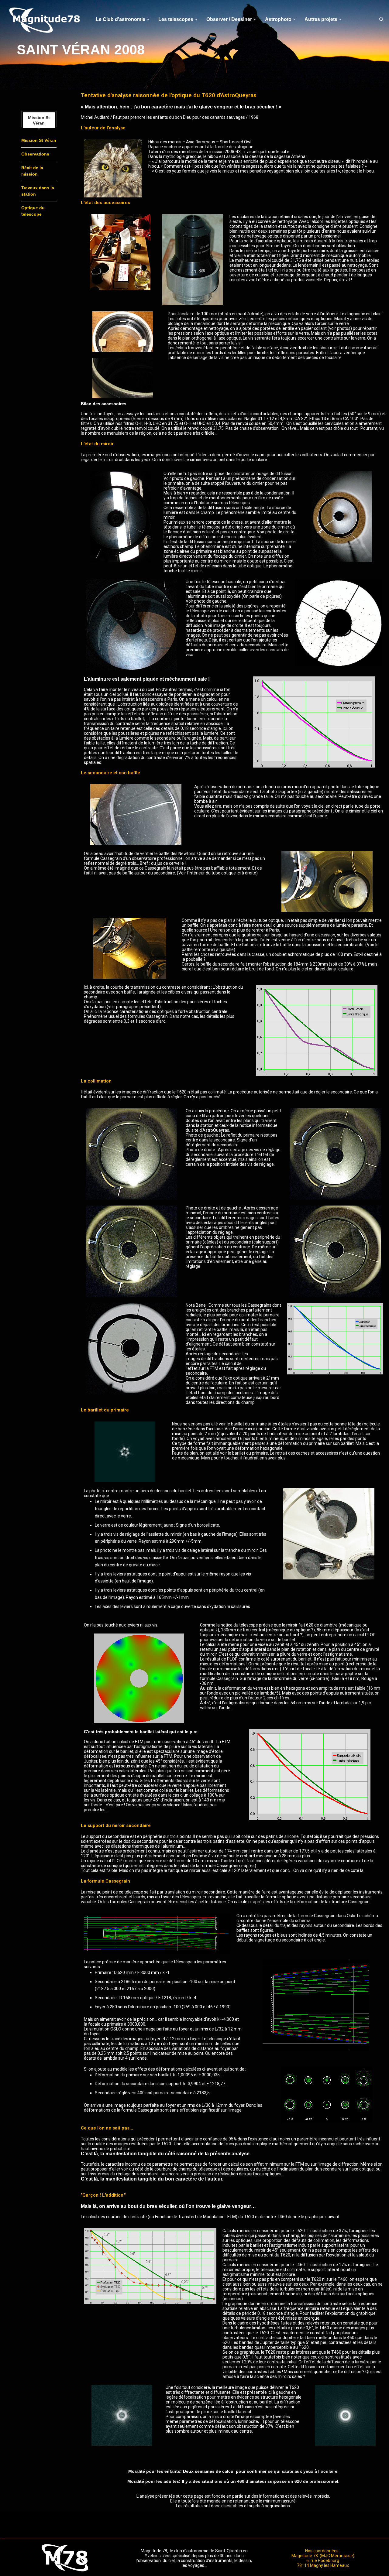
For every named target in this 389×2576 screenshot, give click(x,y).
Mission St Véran (39, 140)
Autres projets (321, 19)
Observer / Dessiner (229, 19)
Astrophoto (278, 19)
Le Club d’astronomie (120, 19)
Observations (35, 154)
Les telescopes (176, 19)
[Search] (381, 19)
